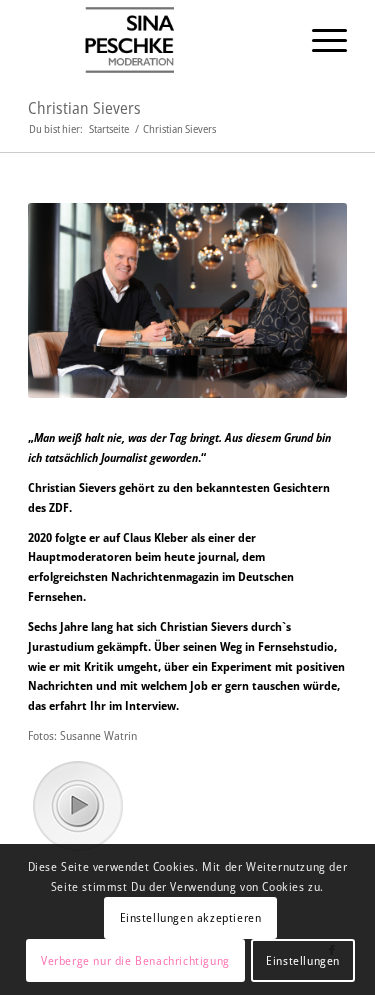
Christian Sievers (84, 108)
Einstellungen (303, 960)
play (77, 805)
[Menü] (319, 40)
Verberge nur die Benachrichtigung (135, 960)
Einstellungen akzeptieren (191, 917)
